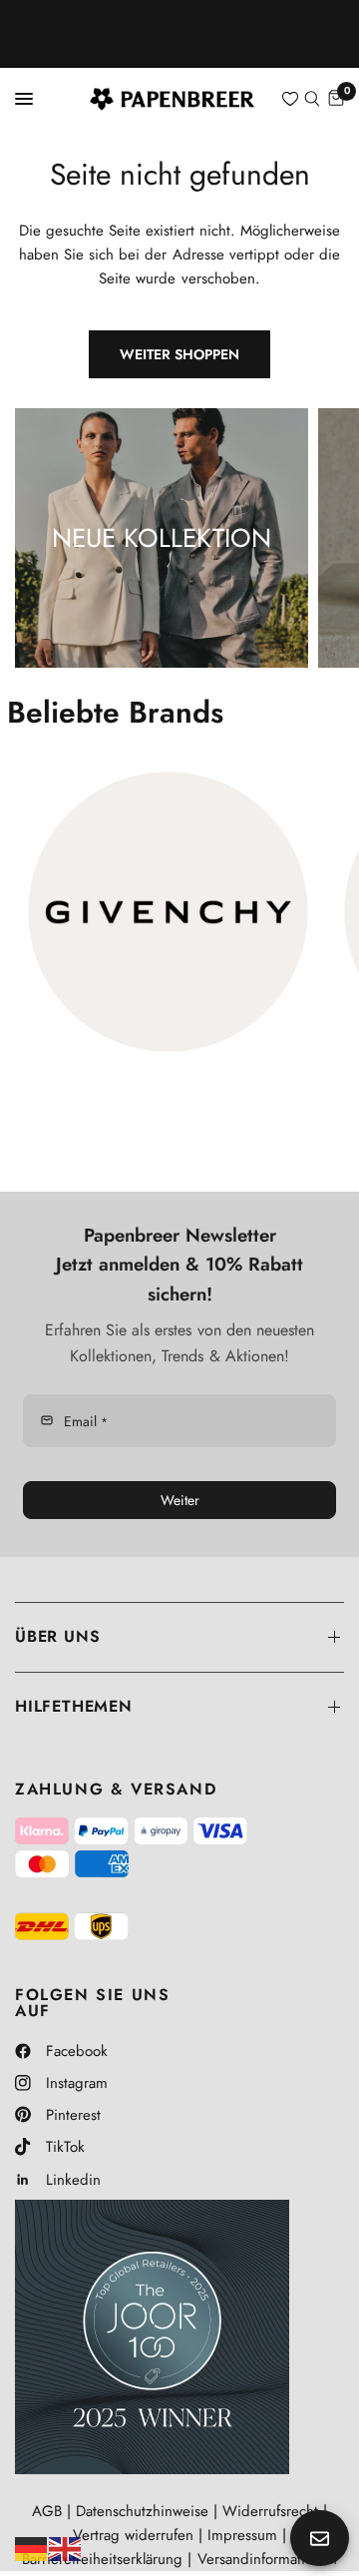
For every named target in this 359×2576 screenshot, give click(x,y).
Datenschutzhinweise (142, 2511)
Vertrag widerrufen (133, 2535)
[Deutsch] (32, 2547)
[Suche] (312, 99)
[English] (66, 2547)
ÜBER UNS (57, 1636)
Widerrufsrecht (270, 2511)
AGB (47, 2511)
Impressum (242, 2535)
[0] (335, 99)
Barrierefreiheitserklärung (102, 2559)
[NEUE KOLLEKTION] (162, 538)
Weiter (180, 1500)
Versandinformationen (267, 2559)
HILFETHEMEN (74, 1706)
